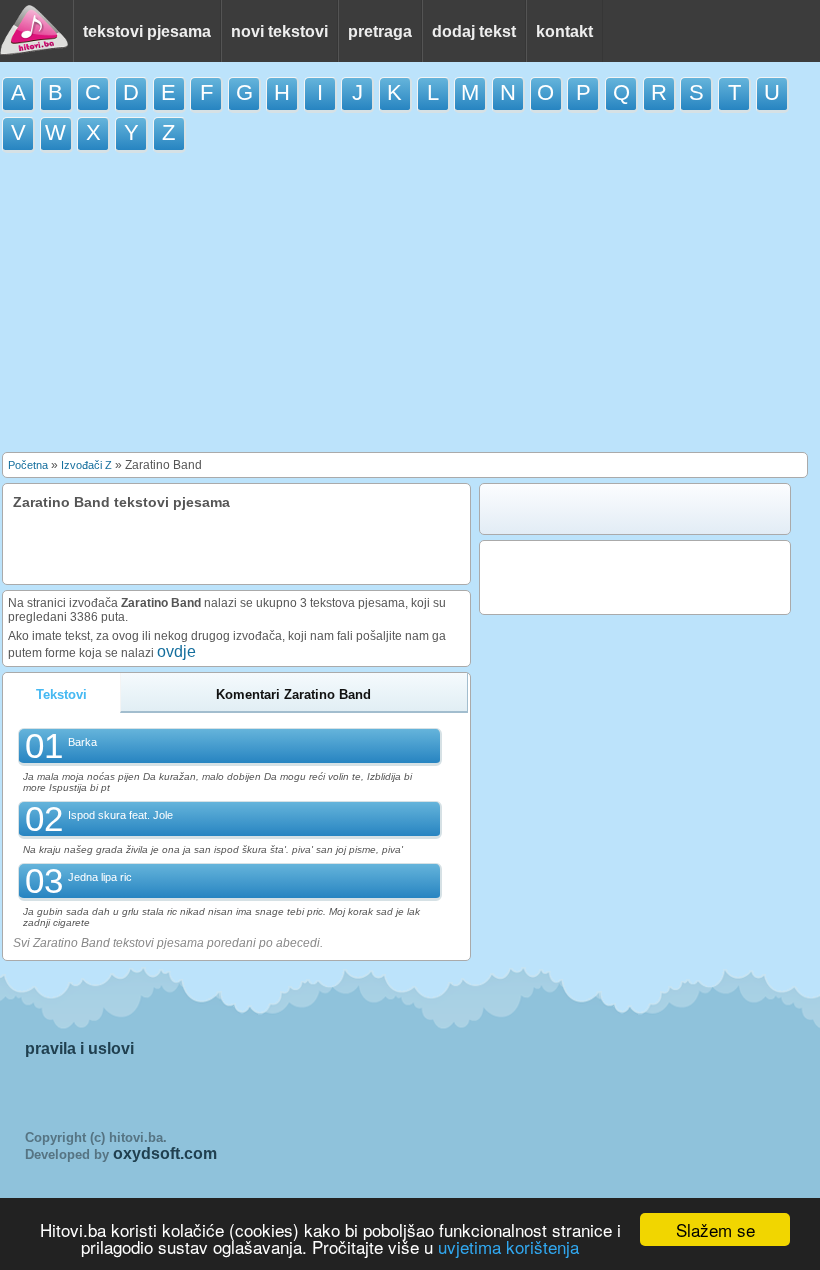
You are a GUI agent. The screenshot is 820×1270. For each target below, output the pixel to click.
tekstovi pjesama (147, 31)
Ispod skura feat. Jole (120, 815)
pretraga (380, 31)
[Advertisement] (410, 307)
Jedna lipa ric (100, 877)
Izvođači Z (86, 465)
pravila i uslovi (79, 1048)
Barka (82, 742)
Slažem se (715, 1229)
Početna (28, 465)
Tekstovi (61, 694)
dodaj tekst (474, 31)
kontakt (564, 31)
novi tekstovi (279, 31)
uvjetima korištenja (508, 1246)
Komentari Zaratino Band (293, 694)
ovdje (176, 651)
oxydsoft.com (165, 1153)
